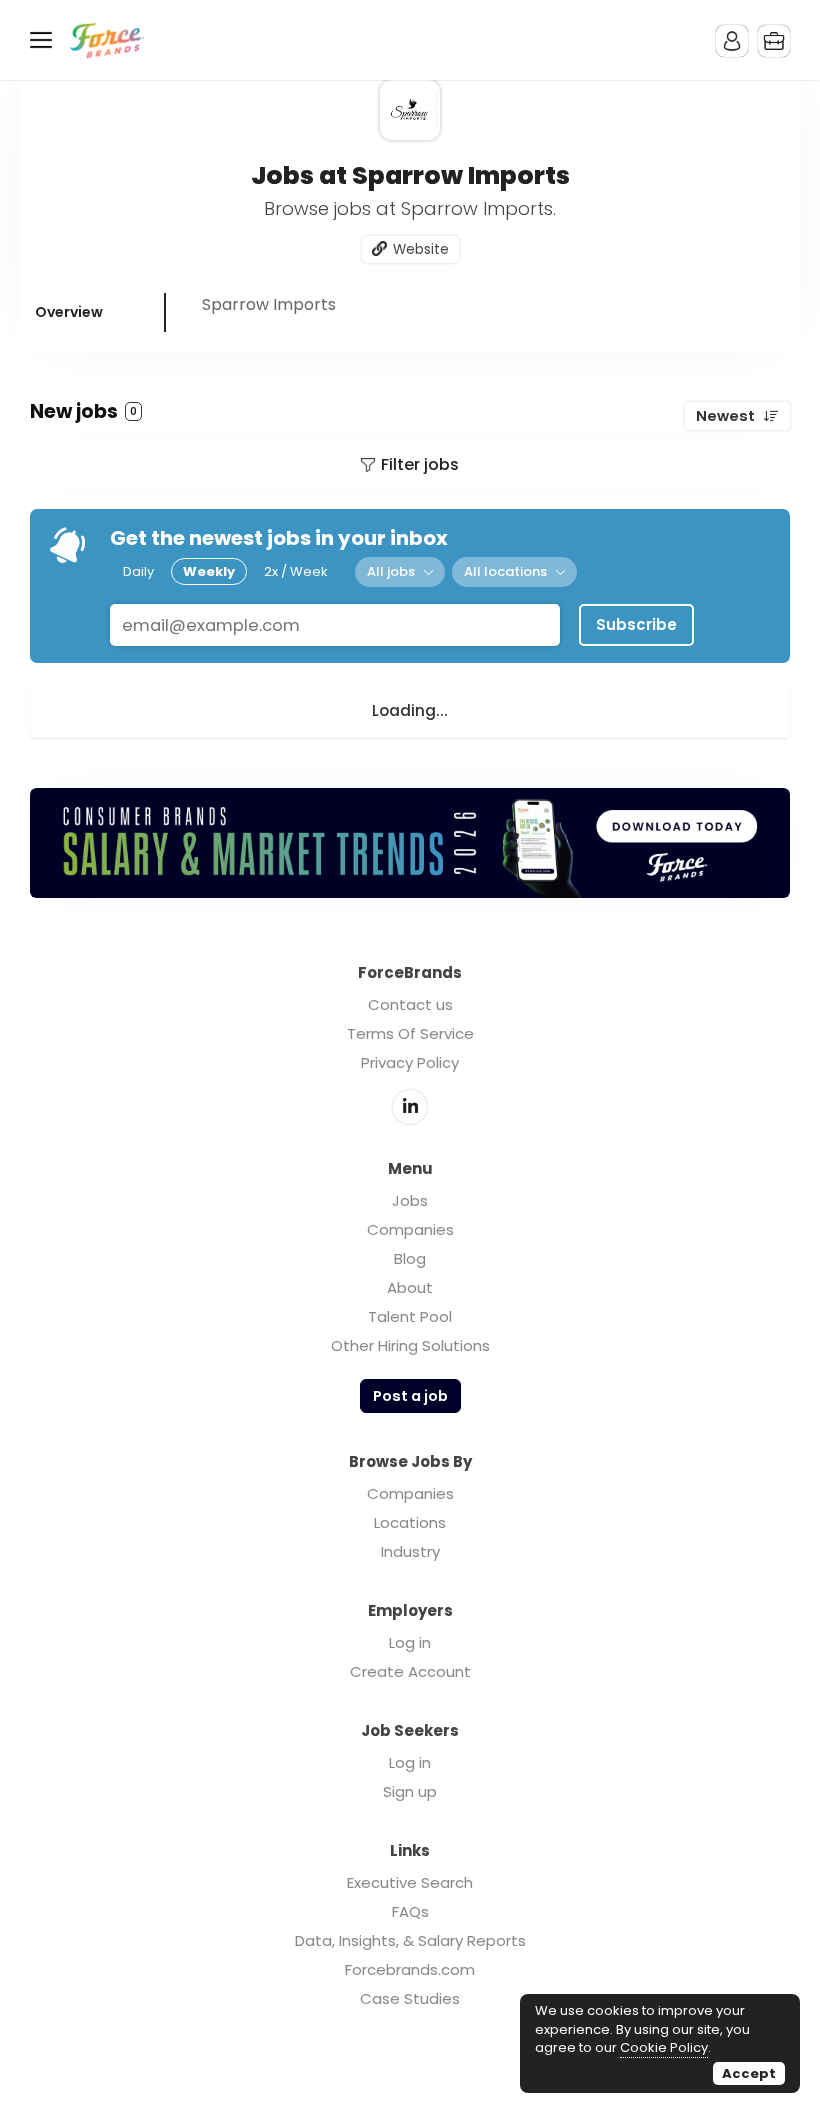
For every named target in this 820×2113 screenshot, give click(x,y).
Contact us (410, 1004)
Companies (410, 1229)
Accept (749, 2073)
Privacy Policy (410, 1062)
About (410, 1287)
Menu (45, 40)
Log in (410, 1642)
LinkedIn (410, 1107)
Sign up (410, 1791)
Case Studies (410, 1998)
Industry (410, 1551)
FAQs (410, 1911)
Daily (138, 571)
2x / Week (296, 571)
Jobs (410, 1200)
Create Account (410, 1671)
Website (421, 249)
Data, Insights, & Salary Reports (410, 1940)
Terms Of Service (410, 1033)
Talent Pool (410, 1316)
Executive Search (410, 1882)
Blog (410, 1258)
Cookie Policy (664, 2047)
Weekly (209, 571)
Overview (69, 312)
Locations (410, 1522)
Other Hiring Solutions (410, 1345)
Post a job (410, 1396)
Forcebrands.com (410, 1969)
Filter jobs (420, 464)
